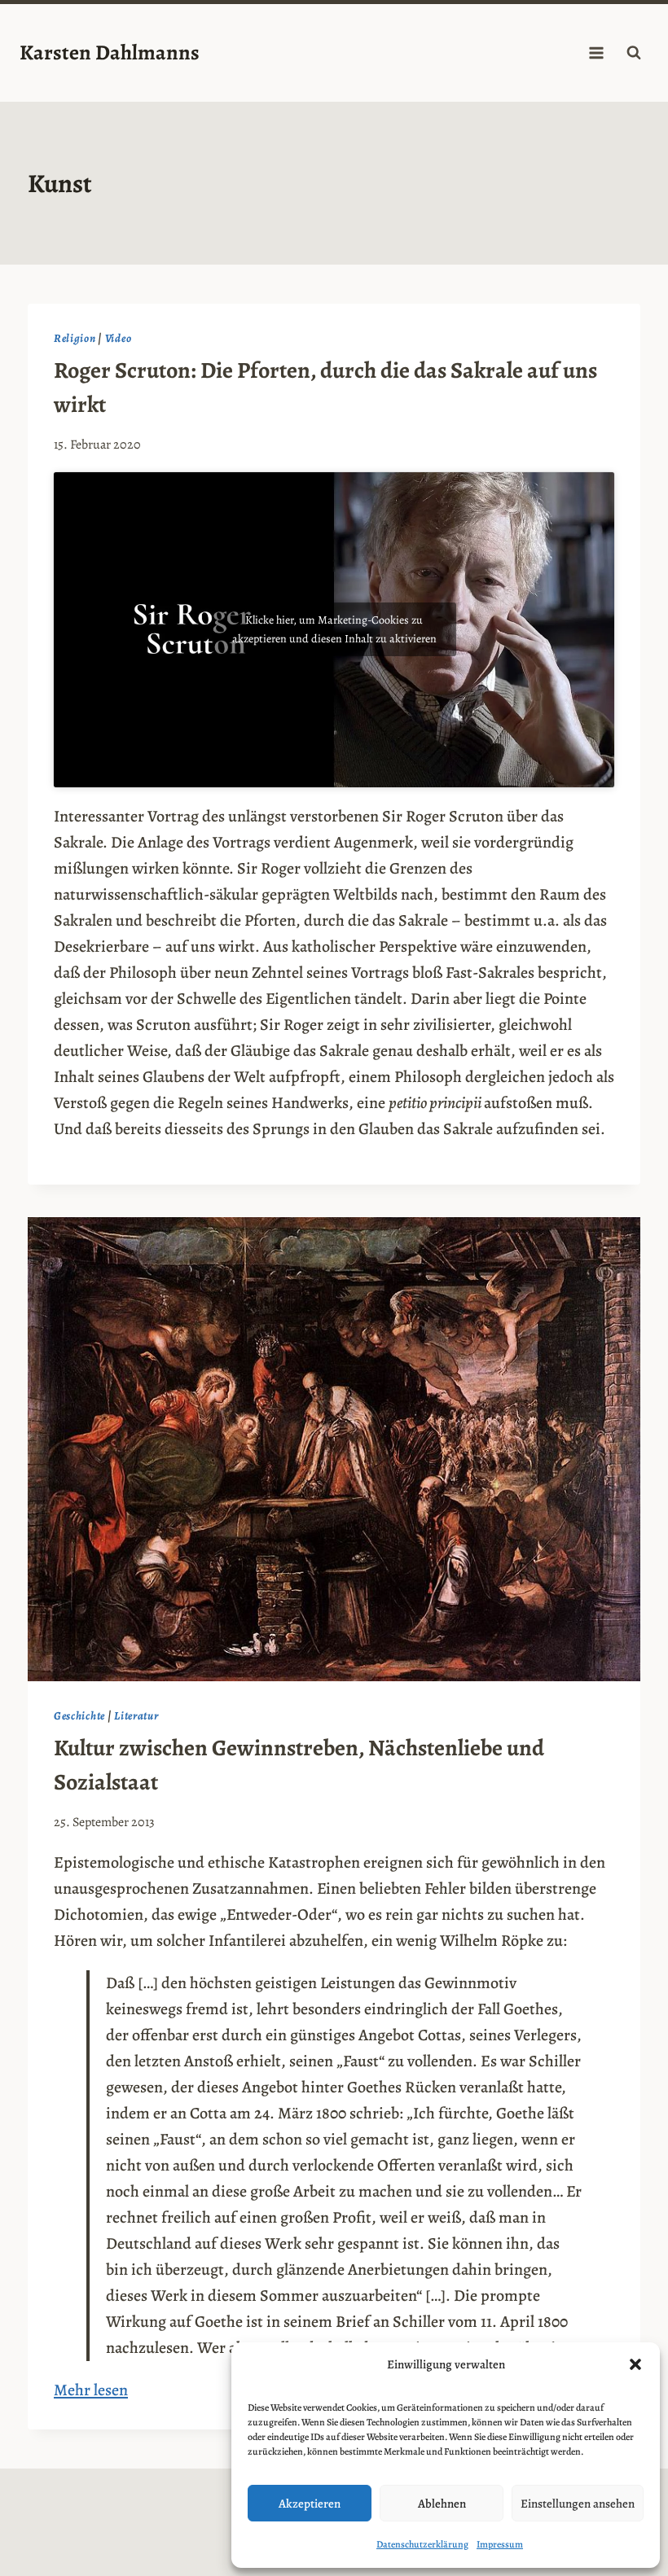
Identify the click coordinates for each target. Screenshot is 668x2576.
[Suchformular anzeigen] (634, 53)
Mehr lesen (91, 2390)
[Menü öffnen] (596, 53)
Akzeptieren (310, 2504)
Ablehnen (442, 2504)
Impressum (500, 2544)
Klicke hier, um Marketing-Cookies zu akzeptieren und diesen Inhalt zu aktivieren (334, 629)
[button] (635, 2364)
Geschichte (79, 1716)
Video (119, 338)
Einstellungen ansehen (578, 2504)
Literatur (136, 1716)
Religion (75, 338)
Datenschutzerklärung (422, 2544)
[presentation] (334, 1449)
